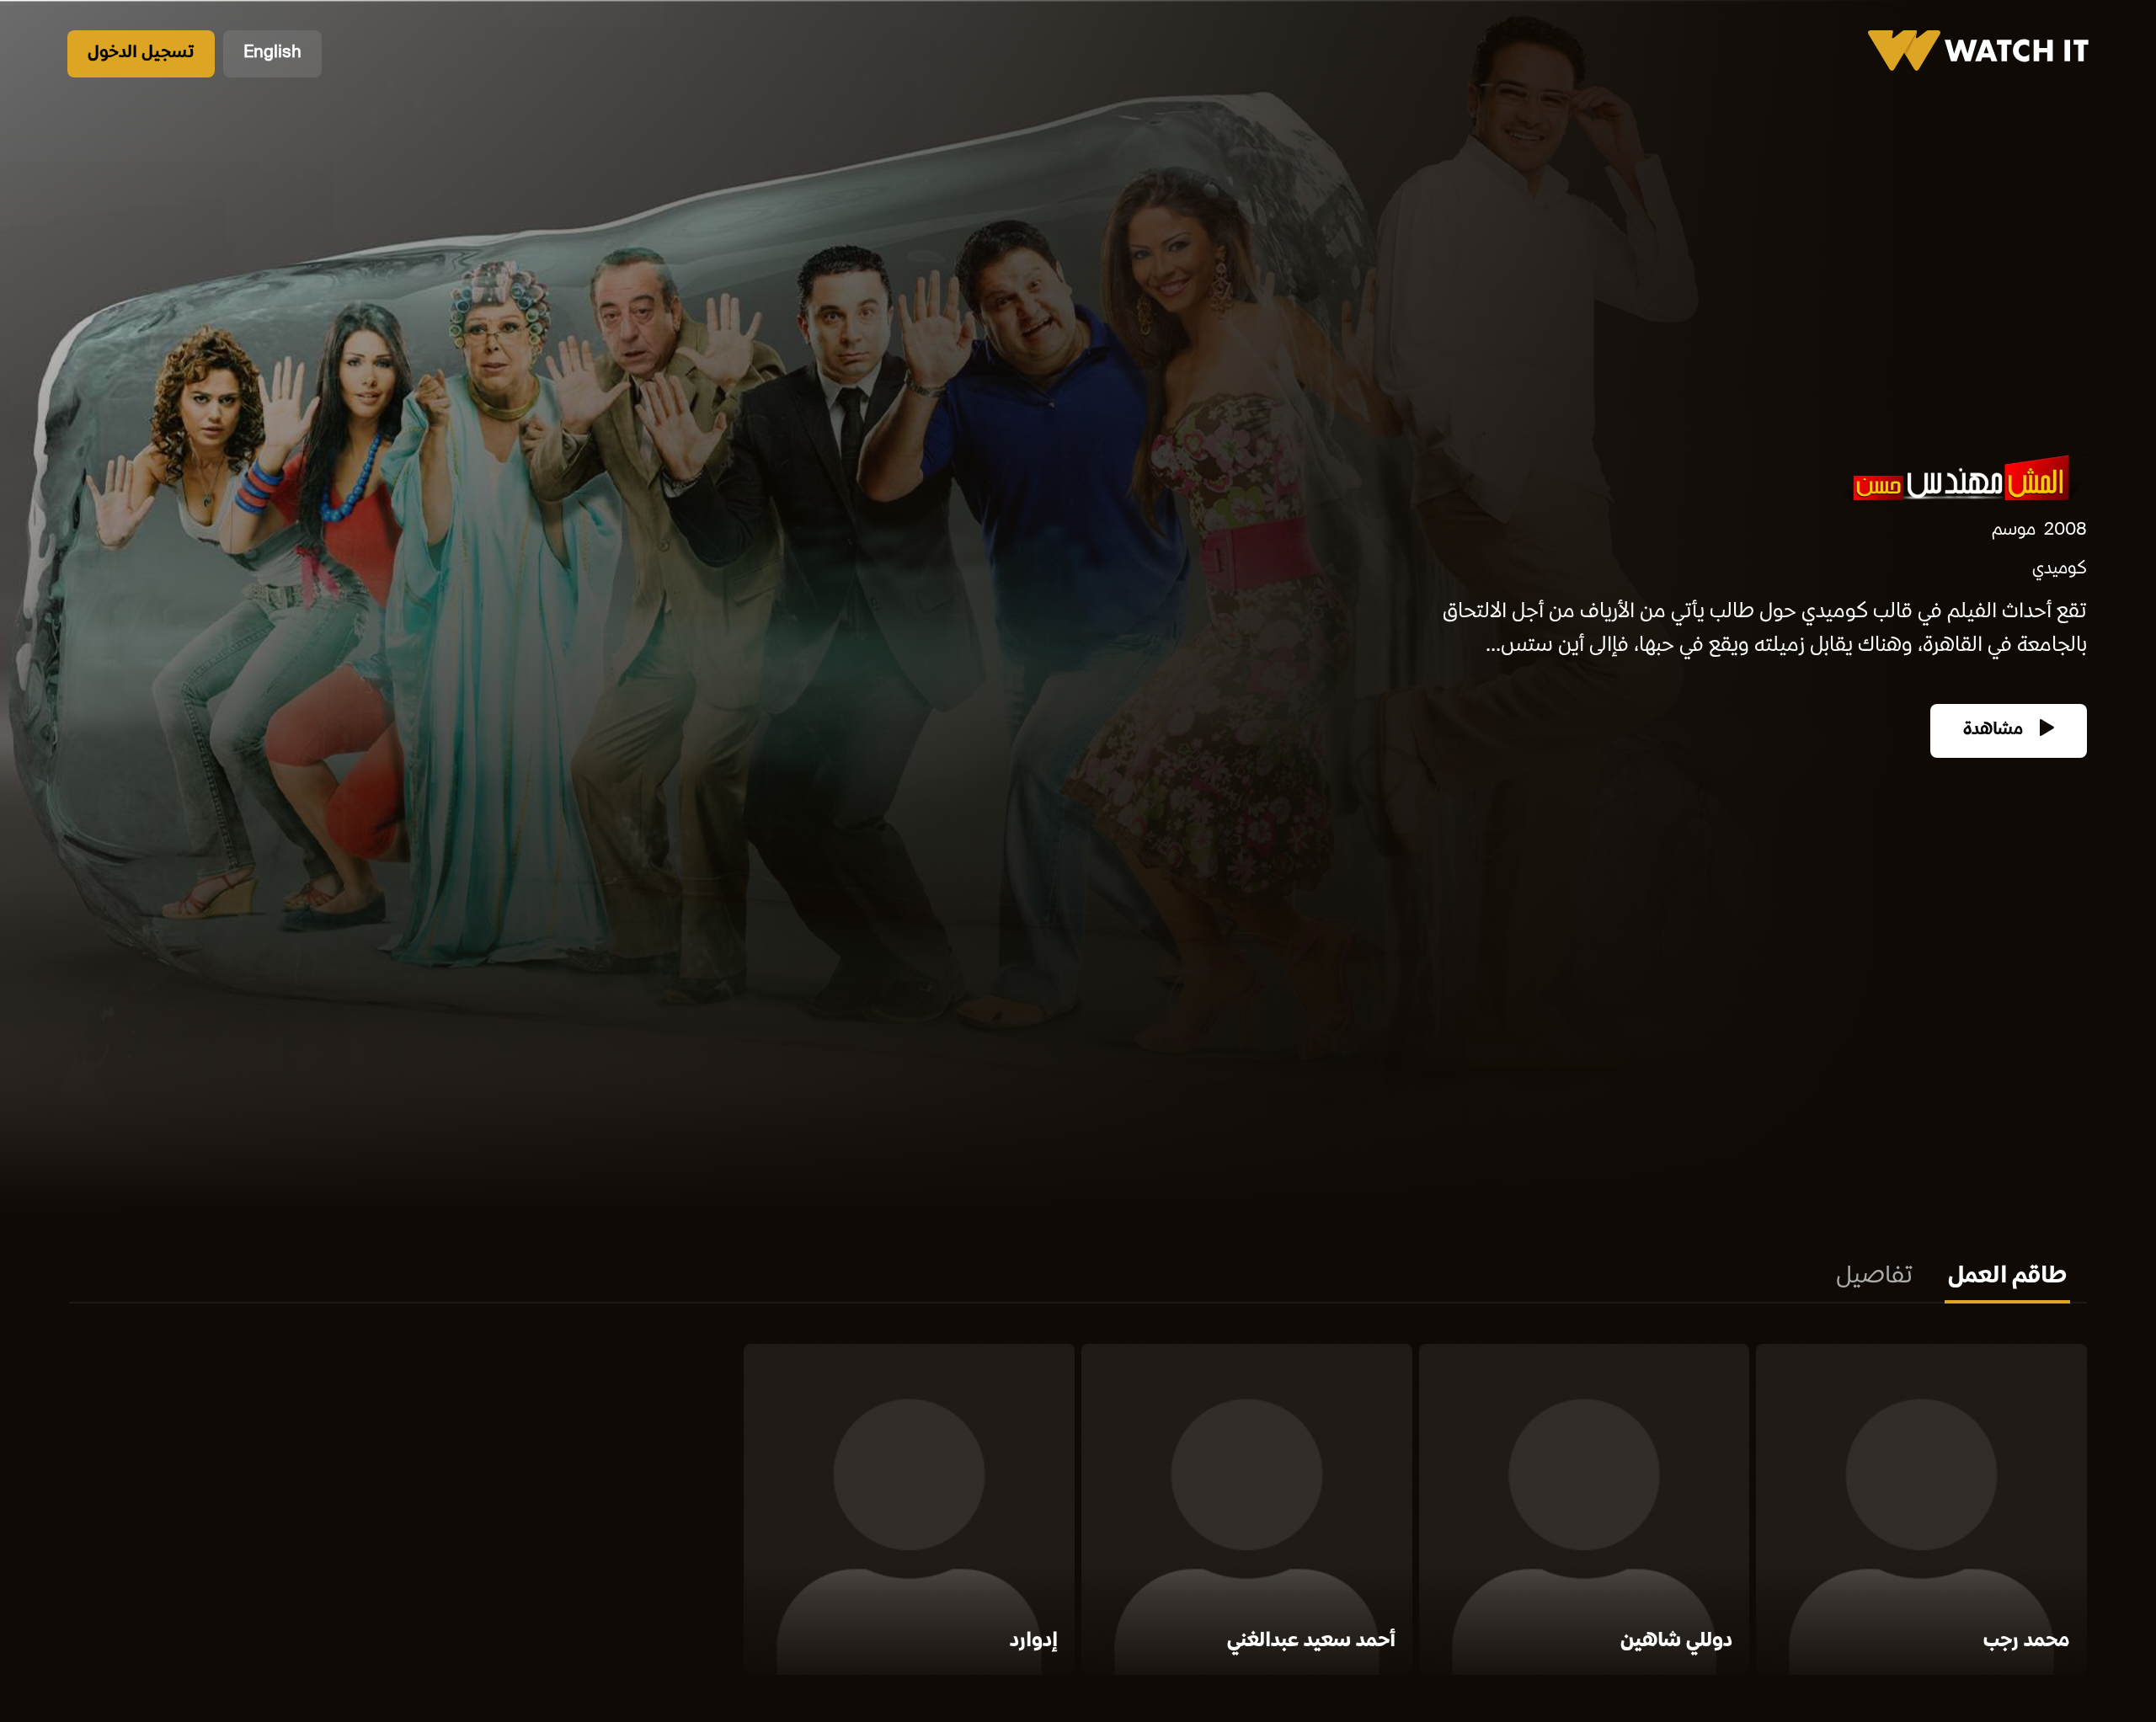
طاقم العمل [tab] (2007, 1277)
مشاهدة (1995, 730)
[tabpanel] (1078, 1513)
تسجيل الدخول (141, 53)
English (272, 53)
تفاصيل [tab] (1874, 1277)
